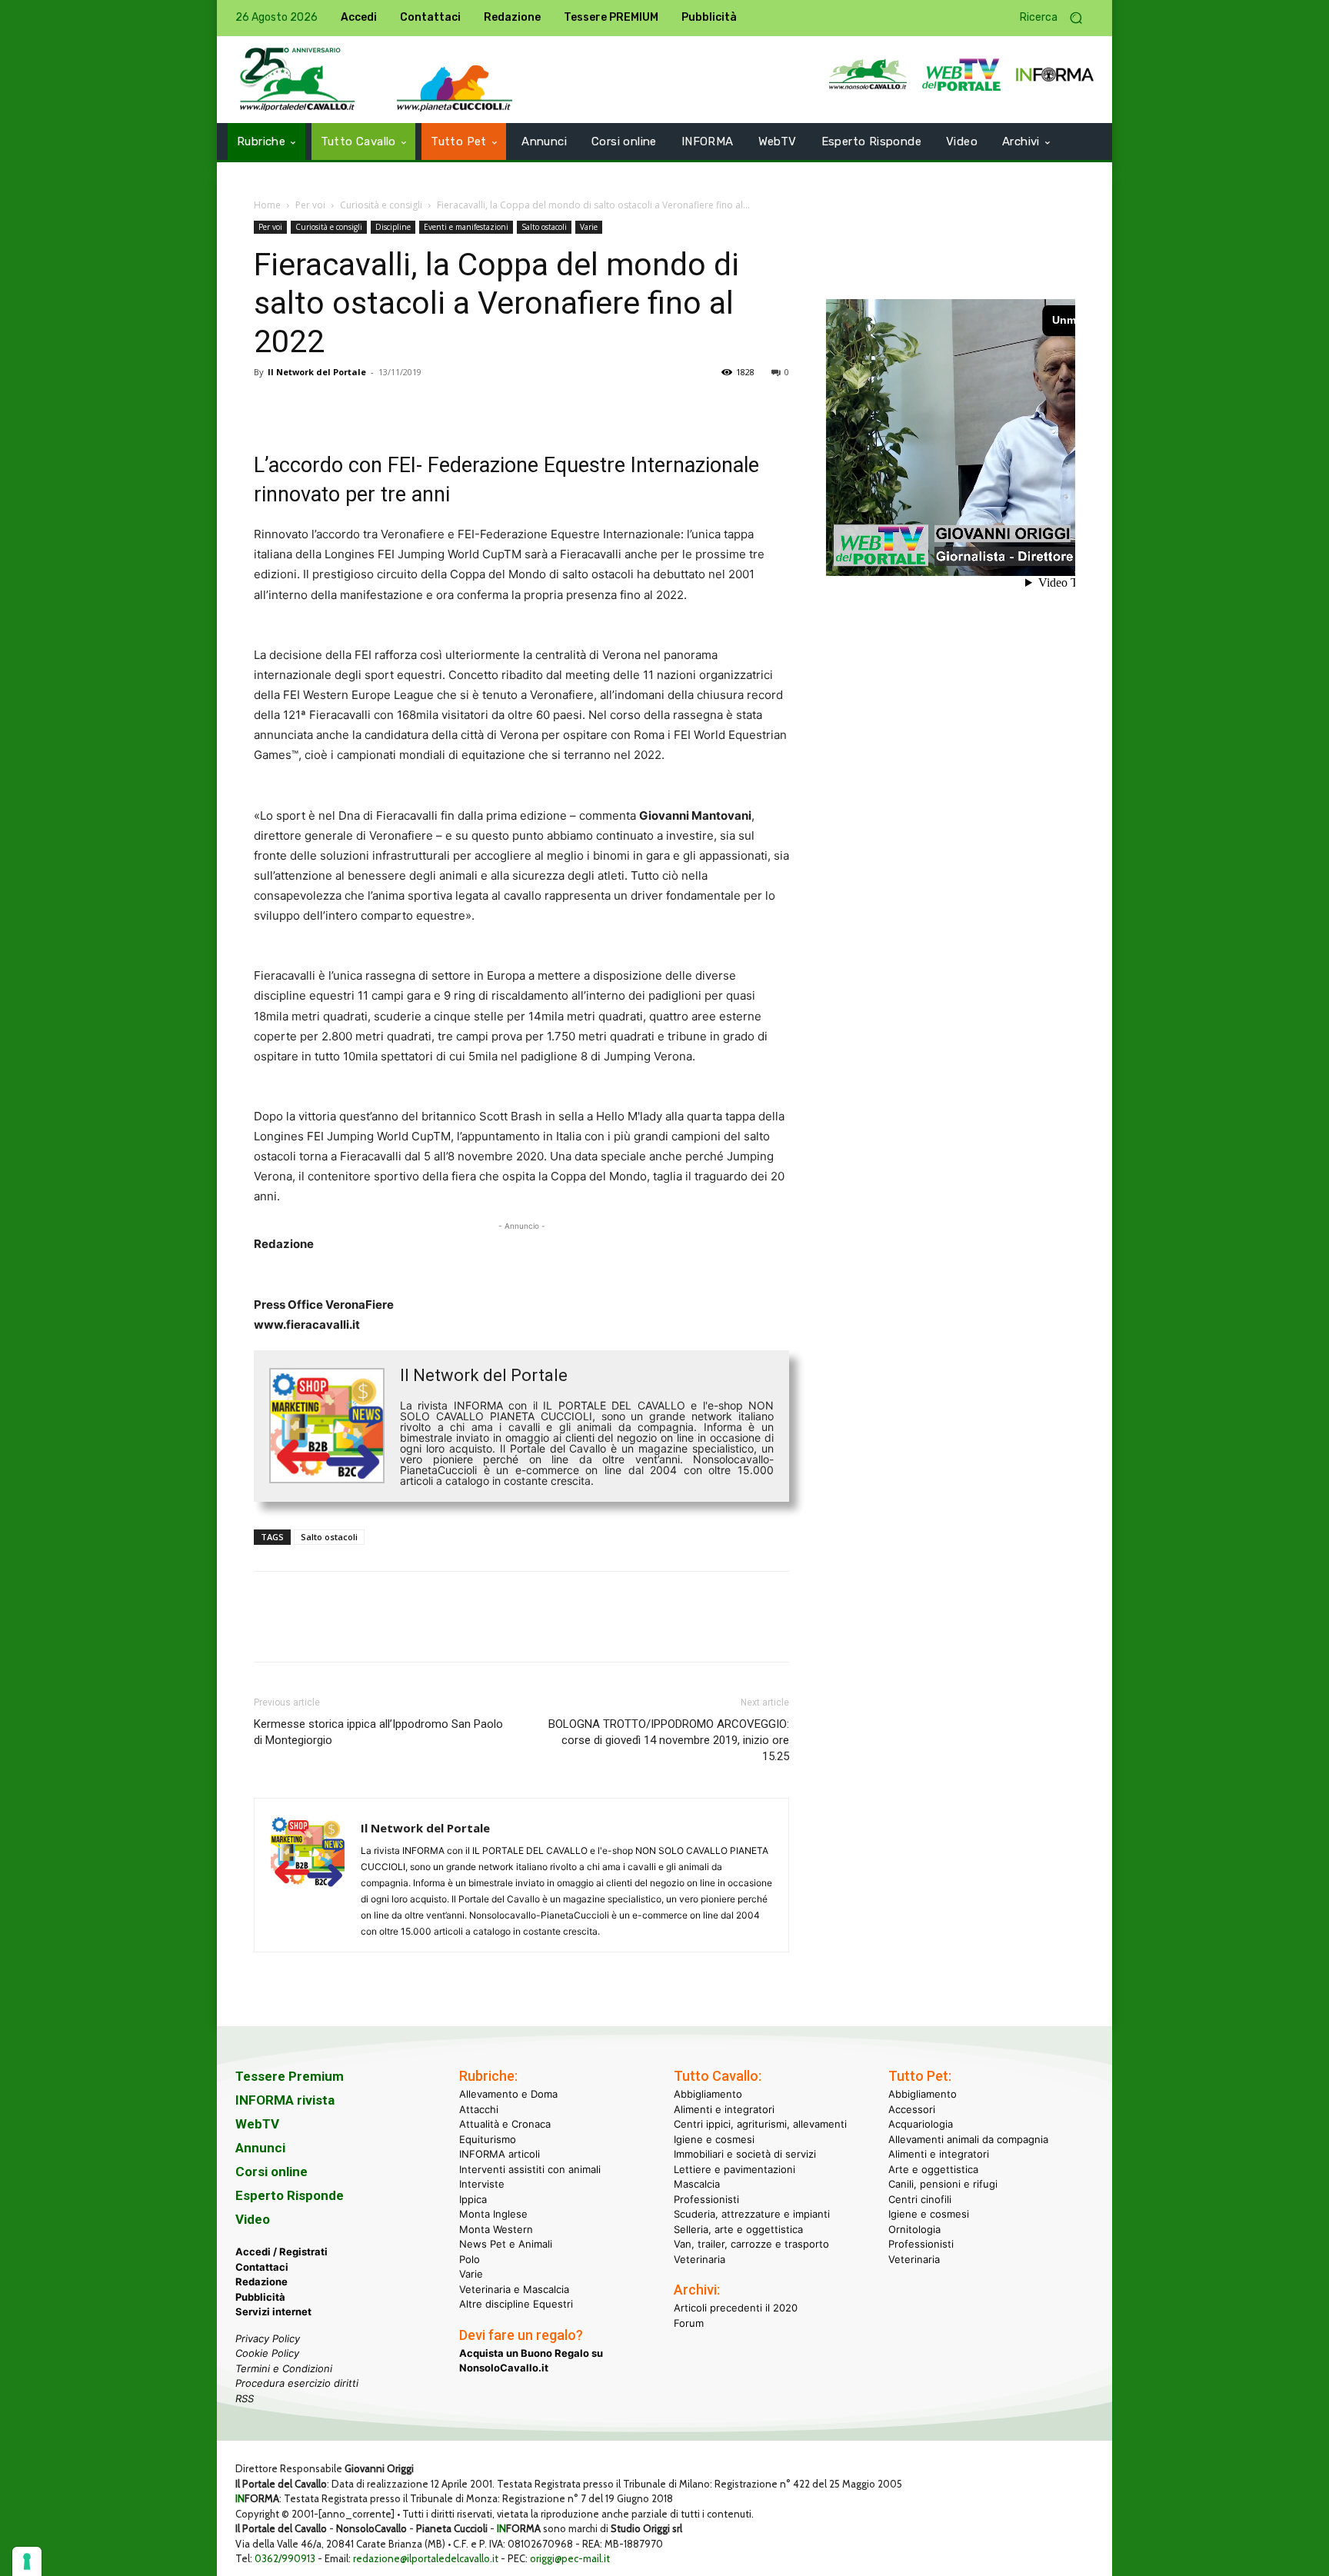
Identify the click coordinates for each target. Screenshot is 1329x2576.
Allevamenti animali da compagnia (968, 2138)
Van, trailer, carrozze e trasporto (751, 2244)
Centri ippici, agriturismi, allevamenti (760, 2124)
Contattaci (262, 2266)
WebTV (257, 2124)
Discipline (393, 227)
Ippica (473, 2198)
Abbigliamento (708, 2094)
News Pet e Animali (506, 2244)
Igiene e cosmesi (714, 2138)
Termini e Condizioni (284, 2368)
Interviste (482, 2184)
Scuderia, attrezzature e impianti (752, 2214)
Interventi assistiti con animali (530, 2168)
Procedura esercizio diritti (297, 2383)
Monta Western (496, 2228)
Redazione (261, 2281)
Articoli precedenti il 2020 (736, 2308)
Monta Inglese (493, 2214)
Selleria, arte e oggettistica (738, 2228)
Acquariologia (921, 2124)
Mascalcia (697, 2184)
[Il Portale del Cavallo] (298, 80)
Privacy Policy (268, 2338)
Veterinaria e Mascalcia (514, 2288)
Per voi (310, 205)
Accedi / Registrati (281, 2252)
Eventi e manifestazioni (466, 227)
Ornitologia (914, 2228)
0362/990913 (285, 2558)
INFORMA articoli (500, 2154)
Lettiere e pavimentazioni (734, 2168)
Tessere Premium (290, 2076)
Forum (689, 2322)
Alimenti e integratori (724, 2108)
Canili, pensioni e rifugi (943, 2184)
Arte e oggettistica (933, 2168)
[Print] (446, 407)
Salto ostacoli (544, 227)
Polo (470, 2258)
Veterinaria (699, 2258)
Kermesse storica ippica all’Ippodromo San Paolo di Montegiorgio (378, 1732)
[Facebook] (269, 407)
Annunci (260, 2148)
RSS (245, 2398)
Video (253, 2219)
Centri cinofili (920, 2198)
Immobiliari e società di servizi (745, 2154)
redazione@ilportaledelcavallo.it (426, 2558)
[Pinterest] (340, 407)
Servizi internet (273, 2311)
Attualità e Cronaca (505, 2124)
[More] (482, 407)
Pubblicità (260, 2296)
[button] (1057, 18)
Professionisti (706, 2198)
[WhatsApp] (375, 407)
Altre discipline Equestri (516, 2304)
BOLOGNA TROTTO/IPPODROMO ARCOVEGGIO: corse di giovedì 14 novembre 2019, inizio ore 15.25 (669, 1740)
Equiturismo (488, 2138)
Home (267, 205)
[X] (305, 407)
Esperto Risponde (290, 2195)
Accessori (912, 2108)
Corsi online (271, 2172)
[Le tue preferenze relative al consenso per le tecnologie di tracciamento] (27, 2561)
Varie (589, 227)
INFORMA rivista (285, 2100)
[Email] (411, 407)
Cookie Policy (267, 2353)
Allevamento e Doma (508, 2094)
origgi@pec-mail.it (570, 2558)
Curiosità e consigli (381, 205)
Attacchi (479, 2108)
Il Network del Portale (317, 372)
